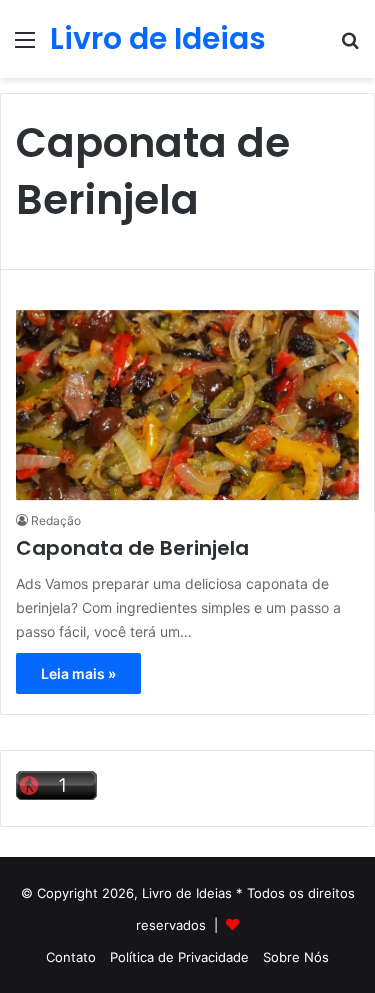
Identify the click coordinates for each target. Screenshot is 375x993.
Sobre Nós (296, 957)
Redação (56, 520)
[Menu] (25, 46)
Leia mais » (78, 673)
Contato (71, 957)
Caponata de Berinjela (132, 548)
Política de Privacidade (179, 957)
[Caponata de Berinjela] (187, 405)
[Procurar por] (350, 46)
